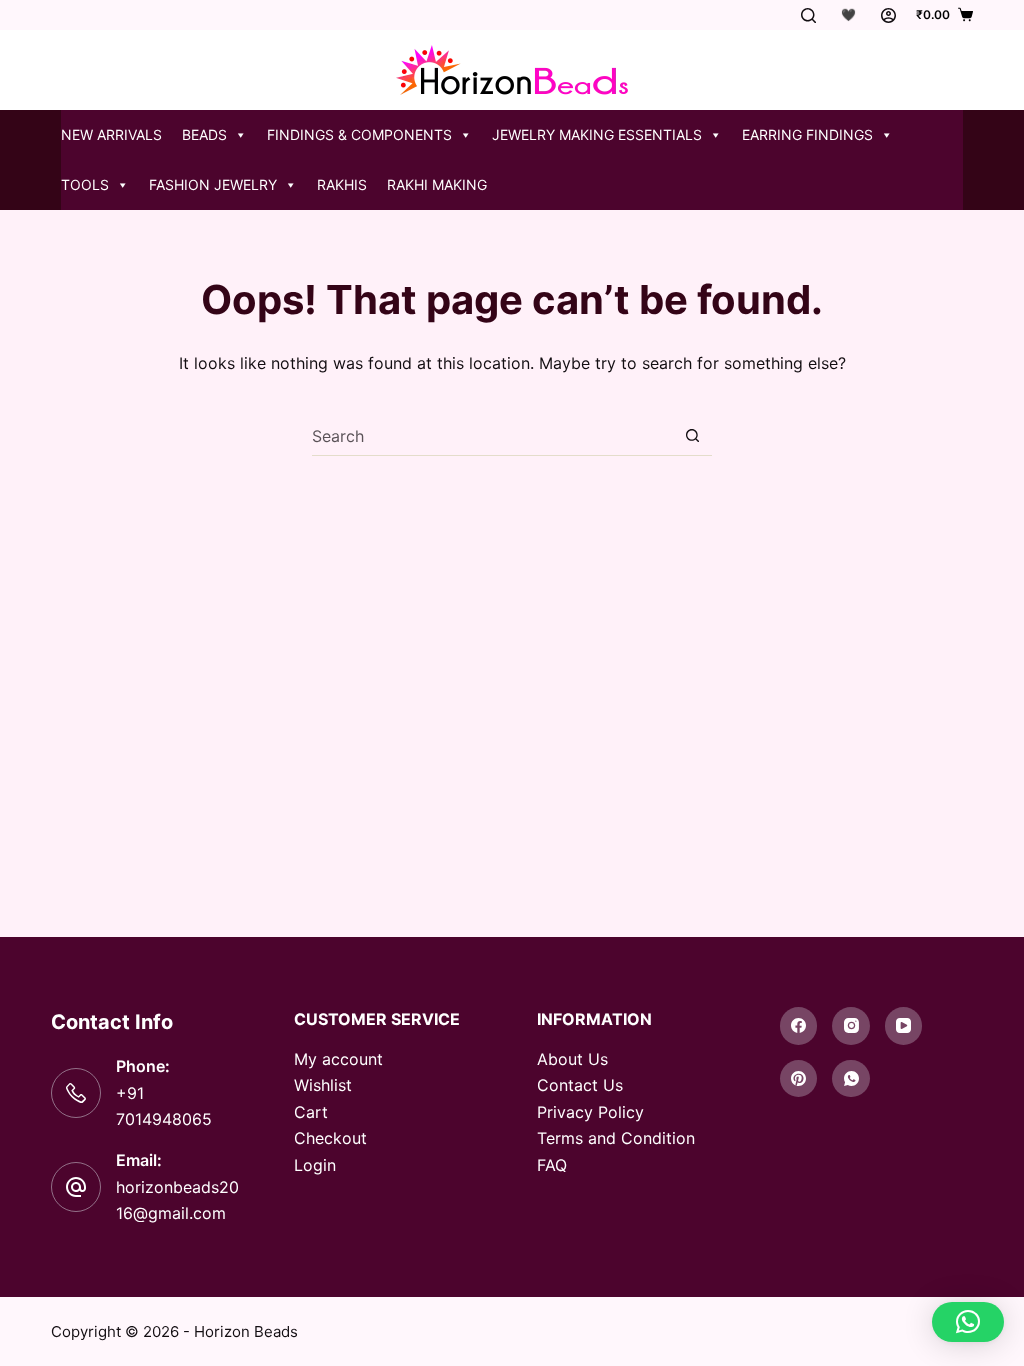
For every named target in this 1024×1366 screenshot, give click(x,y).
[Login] (888, 15)
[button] (968, 1322)
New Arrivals (111, 134)
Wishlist (323, 1085)
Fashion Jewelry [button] (213, 184)
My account (338, 1059)
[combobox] (492, 436)
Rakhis (342, 184)
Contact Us (580, 1085)
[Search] (808, 15)
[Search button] (692, 435)
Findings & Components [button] (359, 134)
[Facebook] (799, 1026)
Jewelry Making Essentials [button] (597, 134)
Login (315, 1165)
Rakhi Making (437, 184)
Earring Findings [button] (807, 134)
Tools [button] (85, 184)
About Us (572, 1059)
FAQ (552, 1165)
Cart (311, 1112)
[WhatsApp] (851, 1079)
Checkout (330, 1138)
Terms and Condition (616, 1138)
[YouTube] (904, 1026)
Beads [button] (204, 134)
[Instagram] (851, 1026)
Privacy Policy (590, 1112)
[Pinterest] (799, 1079)
